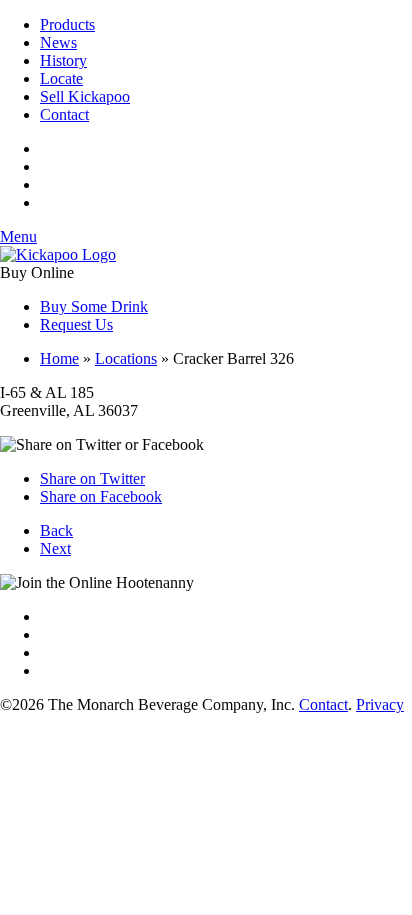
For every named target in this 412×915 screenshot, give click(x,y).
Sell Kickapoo (85, 96)
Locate (61, 78)
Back (56, 530)
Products (67, 24)
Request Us (76, 324)
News (58, 42)
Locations (126, 358)
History (63, 60)
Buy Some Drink (94, 306)
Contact (64, 114)
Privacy (380, 704)
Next (55, 548)
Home (59, 358)
